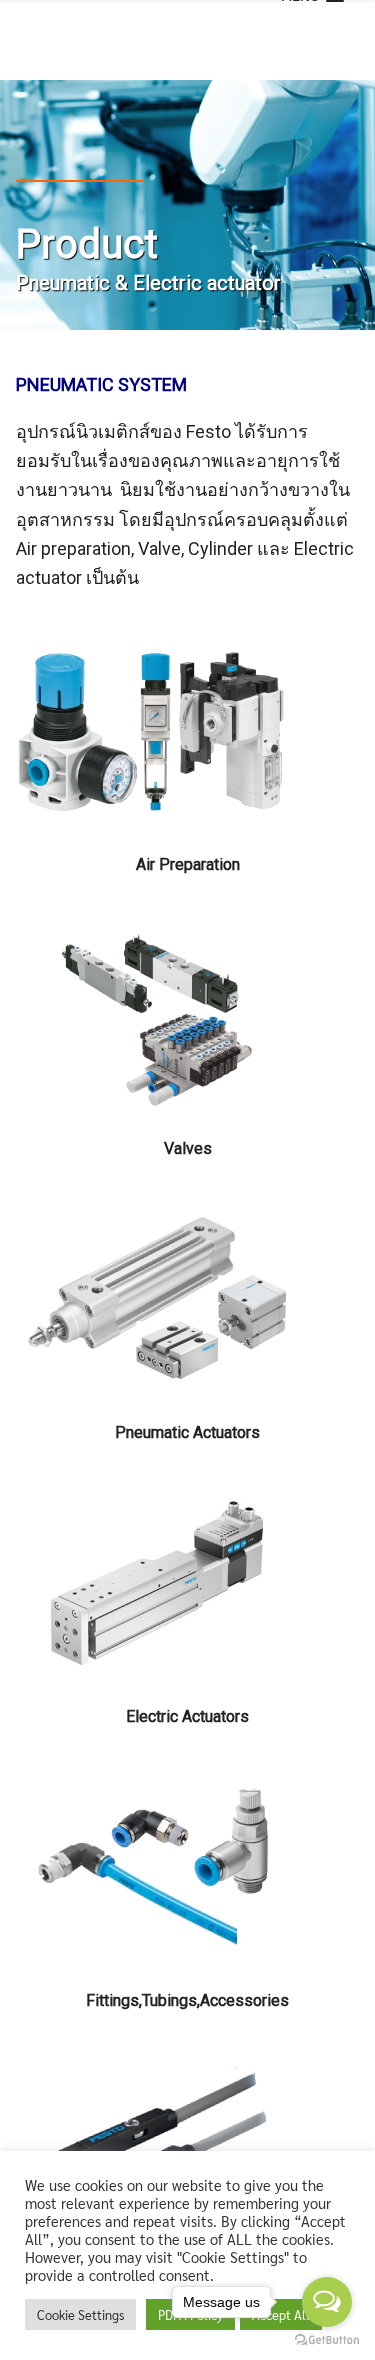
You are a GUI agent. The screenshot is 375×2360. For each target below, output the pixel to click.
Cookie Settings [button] (80, 2314)
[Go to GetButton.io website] (327, 2340)
